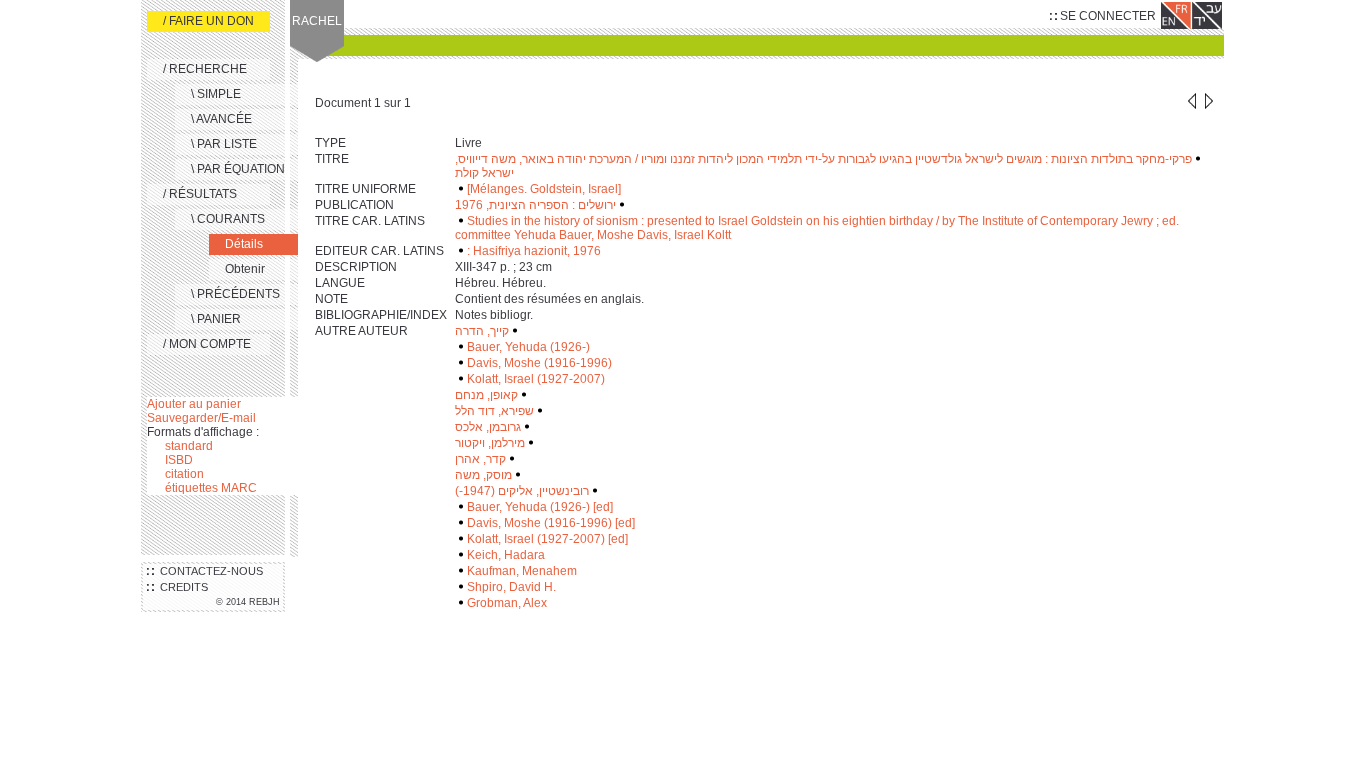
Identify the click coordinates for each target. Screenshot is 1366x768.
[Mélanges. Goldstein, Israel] (544, 189)
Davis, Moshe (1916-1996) (539, 363)
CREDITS (181, 587)
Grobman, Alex (507, 603)
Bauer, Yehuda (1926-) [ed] (540, 507)
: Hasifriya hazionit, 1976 (534, 251)
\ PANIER (216, 319)
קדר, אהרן (480, 459)
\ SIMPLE (216, 94)
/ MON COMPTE (207, 344)
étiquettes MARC (211, 488)
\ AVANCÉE (221, 119)
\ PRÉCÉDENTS (235, 294)
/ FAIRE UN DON (208, 21)
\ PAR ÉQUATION (238, 169)
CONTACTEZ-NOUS (208, 571)
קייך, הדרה (482, 331)
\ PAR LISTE (224, 144)
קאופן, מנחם (486, 395)
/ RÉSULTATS (200, 194)
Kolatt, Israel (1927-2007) (536, 379)
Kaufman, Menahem (522, 571)
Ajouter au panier (194, 404)
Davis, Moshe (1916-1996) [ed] (551, 523)
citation (184, 474)
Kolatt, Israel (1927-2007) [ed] (547, 539)
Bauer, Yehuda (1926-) (528, 347)
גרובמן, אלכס (488, 427)
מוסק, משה (483, 475)
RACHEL (317, 21)
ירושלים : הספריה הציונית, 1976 (535, 205)
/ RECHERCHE (205, 69)
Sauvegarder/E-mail (201, 418)
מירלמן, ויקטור (490, 443)
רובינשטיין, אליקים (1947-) (522, 491)
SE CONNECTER (1106, 16)
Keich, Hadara (506, 555)
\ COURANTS (228, 219)
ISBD (179, 460)
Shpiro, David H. (511, 587)
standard (189, 446)
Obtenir (245, 269)
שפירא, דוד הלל (494, 411)
